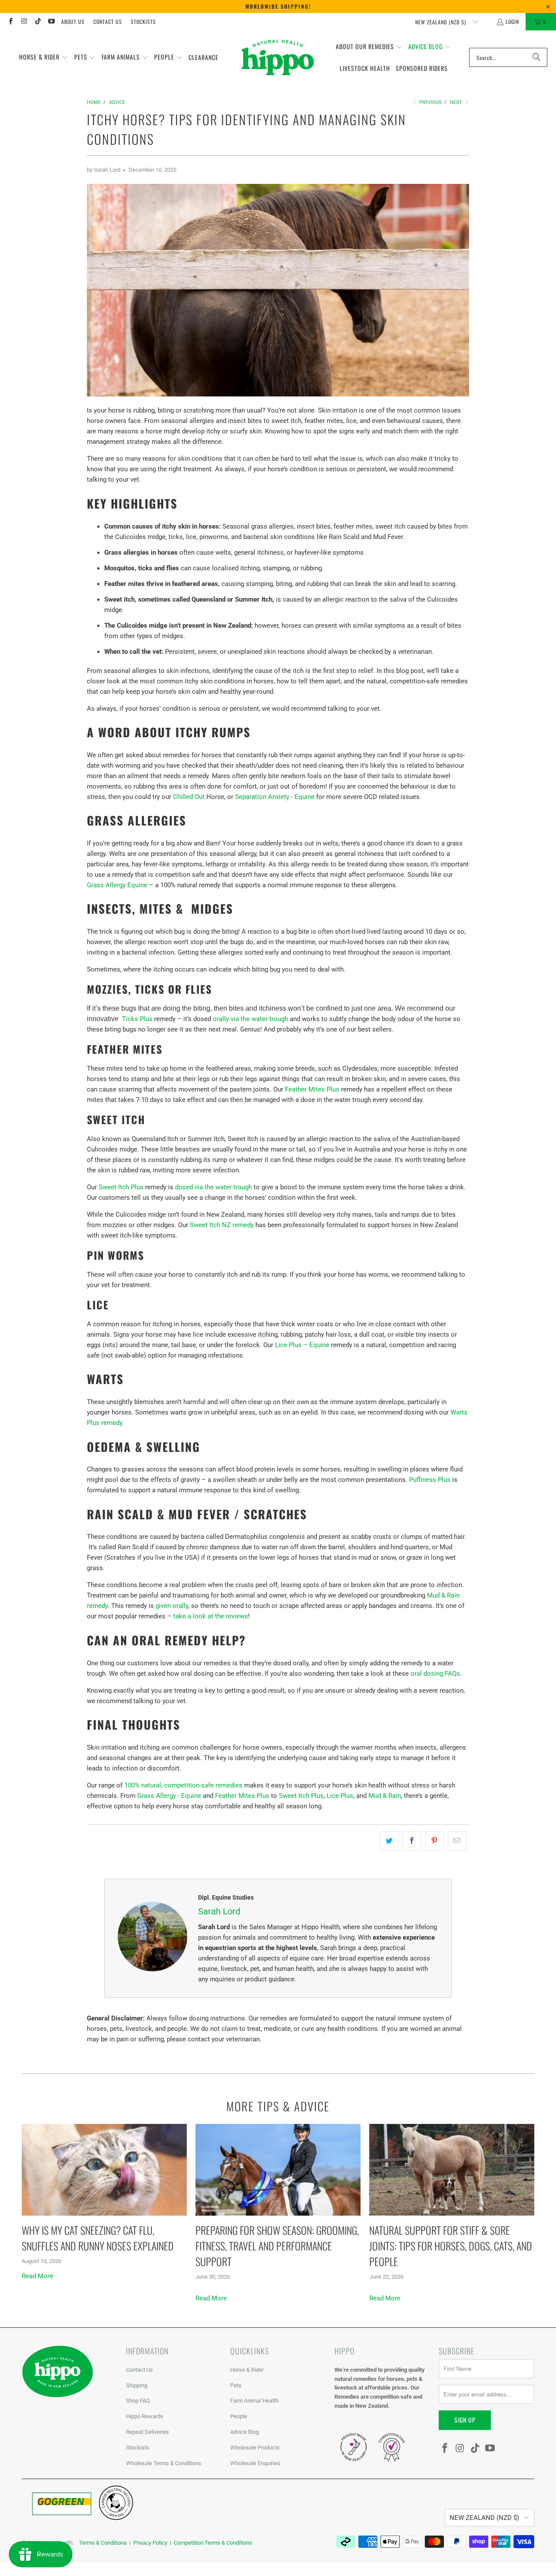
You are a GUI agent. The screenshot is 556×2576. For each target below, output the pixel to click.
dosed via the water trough (213, 1187)
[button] (44, 57)
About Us (73, 22)
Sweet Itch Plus (121, 1187)
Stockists (143, 22)
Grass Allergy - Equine (169, 1796)
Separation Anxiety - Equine (275, 797)
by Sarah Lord (104, 170)
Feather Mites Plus (312, 1089)
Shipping (137, 2385)
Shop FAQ (138, 2401)
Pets (236, 2385)
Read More (37, 2276)
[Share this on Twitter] (389, 1841)
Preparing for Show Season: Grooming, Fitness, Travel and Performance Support (277, 2246)
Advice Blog (245, 2432)
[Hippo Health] (278, 57)
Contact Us (108, 22)
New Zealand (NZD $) (442, 22)
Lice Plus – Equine (302, 1345)
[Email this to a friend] (457, 1841)
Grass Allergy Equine (117, 885)
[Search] (536, 57)
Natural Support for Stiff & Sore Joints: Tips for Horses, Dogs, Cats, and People (451, 2246)
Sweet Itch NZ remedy (222, 1225)
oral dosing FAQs (435, 1674)
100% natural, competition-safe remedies (183, 1785)
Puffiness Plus (430, 1480)
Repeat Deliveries (147, 2432)
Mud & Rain (385, 1796)
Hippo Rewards (145, 2416)
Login (512, 22)
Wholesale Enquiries (255, 2463)
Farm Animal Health (254, 2401)
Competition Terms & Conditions (213, 2543)
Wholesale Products (255, 2448)
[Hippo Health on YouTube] (51, 22)
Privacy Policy (150, 2543)
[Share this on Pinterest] (435, 1841)
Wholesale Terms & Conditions (164, 2463)
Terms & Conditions (103, 2543)
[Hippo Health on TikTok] (38, 22)
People (239, 2416)
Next (457, 102)
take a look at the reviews (211, 1616)
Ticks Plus (137, 1019)
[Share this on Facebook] (412, 1841)
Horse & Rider (247, 2370)
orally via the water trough (250, 1019)
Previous (430, 102)
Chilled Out (189, 797)
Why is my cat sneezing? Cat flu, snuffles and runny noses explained (98, 2238)
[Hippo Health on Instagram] (24, 22)
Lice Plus (340, 1796)
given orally (172, 1606)
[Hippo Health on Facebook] (10, 22)
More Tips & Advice (278, 2106)
